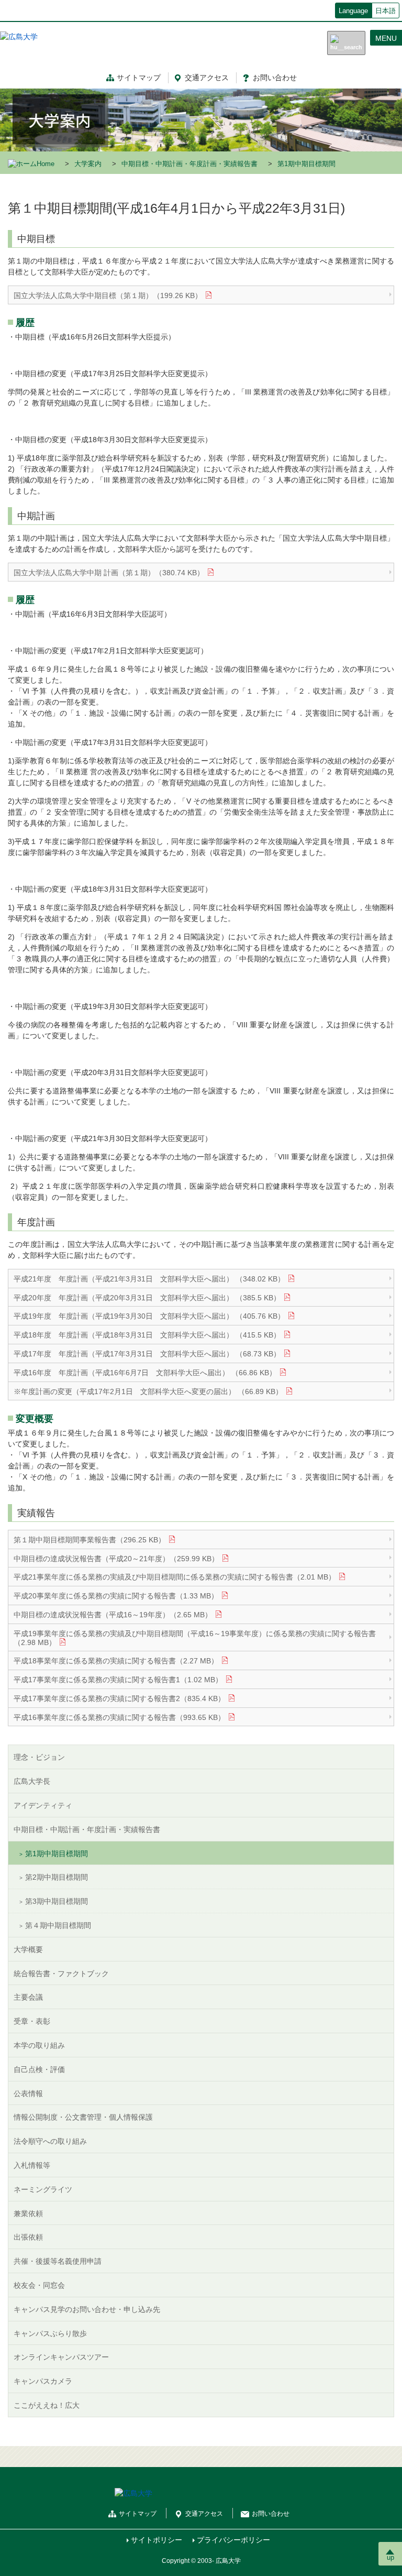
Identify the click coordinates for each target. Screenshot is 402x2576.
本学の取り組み (39, 2045)
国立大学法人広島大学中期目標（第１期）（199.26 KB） (108, 295)
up (390, 2557)
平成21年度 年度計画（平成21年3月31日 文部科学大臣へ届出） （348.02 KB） (149, 1279)
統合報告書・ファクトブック (61, 1974)
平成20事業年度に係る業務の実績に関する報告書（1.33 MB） (116, 1596)
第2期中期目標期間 (57, 1877)
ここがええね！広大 (47, 2405)
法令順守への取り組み (50, 2141)
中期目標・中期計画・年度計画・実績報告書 (189, 164)
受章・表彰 (32, 2021)
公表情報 (28, 2093)
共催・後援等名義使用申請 (58, 2261)
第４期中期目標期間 (58, 1925)
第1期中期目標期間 (57, 1854)
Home (46, 164)
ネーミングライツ (43, 2189)
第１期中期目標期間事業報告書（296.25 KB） (90, 1540)
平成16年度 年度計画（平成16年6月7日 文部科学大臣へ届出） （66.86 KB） (145, 1373)
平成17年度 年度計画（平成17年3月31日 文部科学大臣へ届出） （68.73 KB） (147, 1354)
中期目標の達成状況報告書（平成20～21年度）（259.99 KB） (116, 1559)
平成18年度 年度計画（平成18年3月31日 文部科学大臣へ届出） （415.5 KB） (147, 1335)
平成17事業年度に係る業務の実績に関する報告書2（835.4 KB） (119, 1698)
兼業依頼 (28, 2213)
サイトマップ (139, 78)
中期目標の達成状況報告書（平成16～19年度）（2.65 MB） (113, 1615)
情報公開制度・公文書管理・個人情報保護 (83, 2117)
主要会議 (28, 1997)
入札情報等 (32, 2165)
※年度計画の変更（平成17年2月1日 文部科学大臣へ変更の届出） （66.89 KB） (148, 1391)
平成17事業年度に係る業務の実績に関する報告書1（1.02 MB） (118, 1680)
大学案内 (88, 164)
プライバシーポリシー (233, 2540)
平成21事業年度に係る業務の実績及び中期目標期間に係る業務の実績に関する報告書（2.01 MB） (175, 1577)
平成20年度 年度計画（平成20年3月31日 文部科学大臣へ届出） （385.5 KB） (147, 1298)
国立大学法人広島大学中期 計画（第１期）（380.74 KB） (109, 573)
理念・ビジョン (39, 1757)
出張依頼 (28, 2237)
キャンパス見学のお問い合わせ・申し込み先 (87, 2309)
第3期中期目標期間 (57, 1901)
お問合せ (275, 78)
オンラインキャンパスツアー (61, 2357)
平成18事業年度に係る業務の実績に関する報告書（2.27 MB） (116, 1661)
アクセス (207, 78)
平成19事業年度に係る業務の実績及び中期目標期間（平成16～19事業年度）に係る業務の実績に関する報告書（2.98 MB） (195, 1638)
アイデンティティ (43, 1805)
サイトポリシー (157, 2540)
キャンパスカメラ (43, 2381)
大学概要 (28, 1949)
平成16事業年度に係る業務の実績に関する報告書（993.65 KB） (119, 1717)
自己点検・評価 (39, 2069)
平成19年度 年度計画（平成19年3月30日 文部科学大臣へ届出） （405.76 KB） (149, 1316)
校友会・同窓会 (39, 2285)
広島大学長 (32, 1781)
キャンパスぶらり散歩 (50, 2333)
